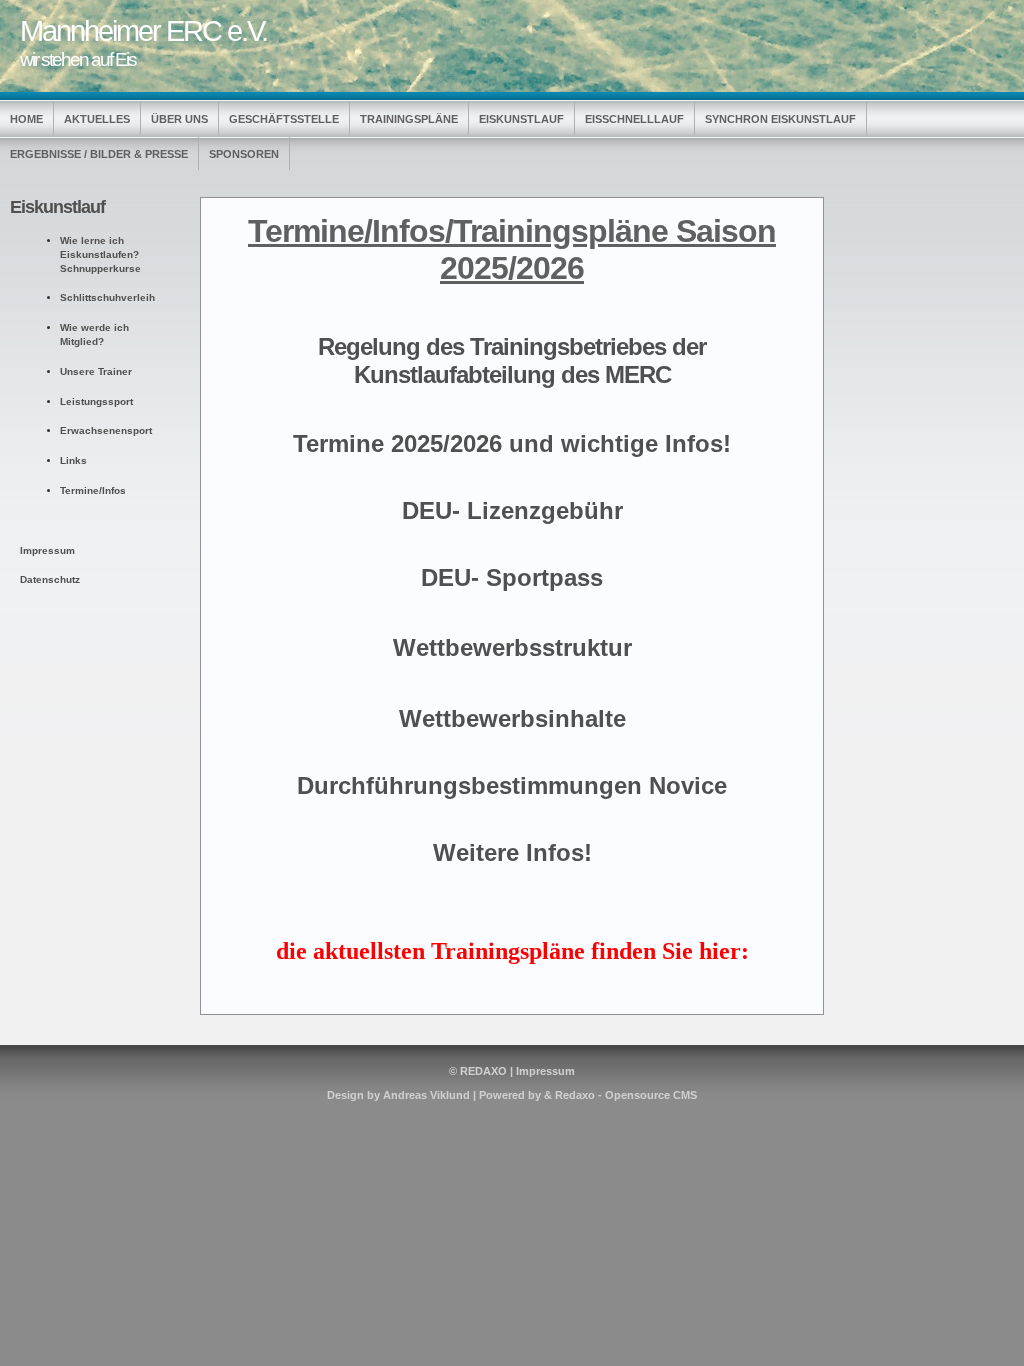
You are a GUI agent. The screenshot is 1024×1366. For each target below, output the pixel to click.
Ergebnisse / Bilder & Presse (99, 154)
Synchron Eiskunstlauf (780, 119)
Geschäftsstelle (284, 119)
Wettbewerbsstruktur (512, 647)
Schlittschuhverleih (107, 297)
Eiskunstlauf (521, 119)
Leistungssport (96, 401)
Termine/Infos (93, 490)
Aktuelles (97, 119)
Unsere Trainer (96, 371)
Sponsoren (244, 154)
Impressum (545, 1071)
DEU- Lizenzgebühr (512, 510)
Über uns (179, 119)
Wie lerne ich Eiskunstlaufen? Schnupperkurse (100, 254)
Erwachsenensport (106, 430)
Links (73, 460)
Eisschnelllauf (634, 119)
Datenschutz (50, 579)
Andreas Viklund (426, 1095)
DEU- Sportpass (512, 577)
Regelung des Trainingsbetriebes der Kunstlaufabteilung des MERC (512, 360)
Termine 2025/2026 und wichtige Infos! (512, 443)
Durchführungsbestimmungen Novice (512, 785)
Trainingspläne (409, 119)
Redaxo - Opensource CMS (626, 1095)
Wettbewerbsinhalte (512, 718)
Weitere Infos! (512, 852)
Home (26, 119)
